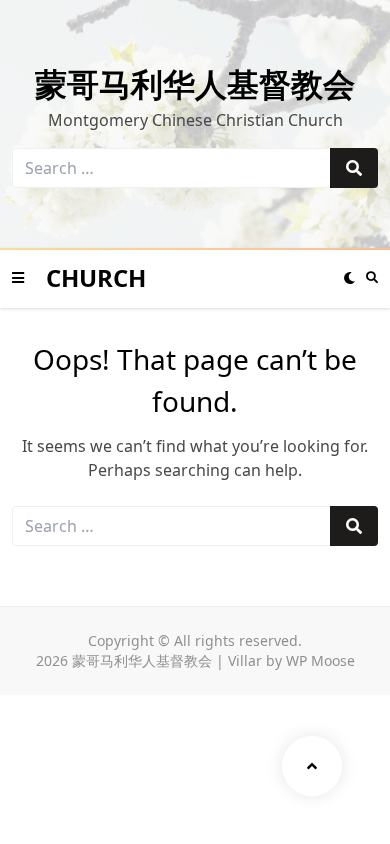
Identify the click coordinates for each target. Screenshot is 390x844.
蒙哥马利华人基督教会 (195, 83)
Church (96, 277)
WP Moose (320, 660)
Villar (245, 660)
